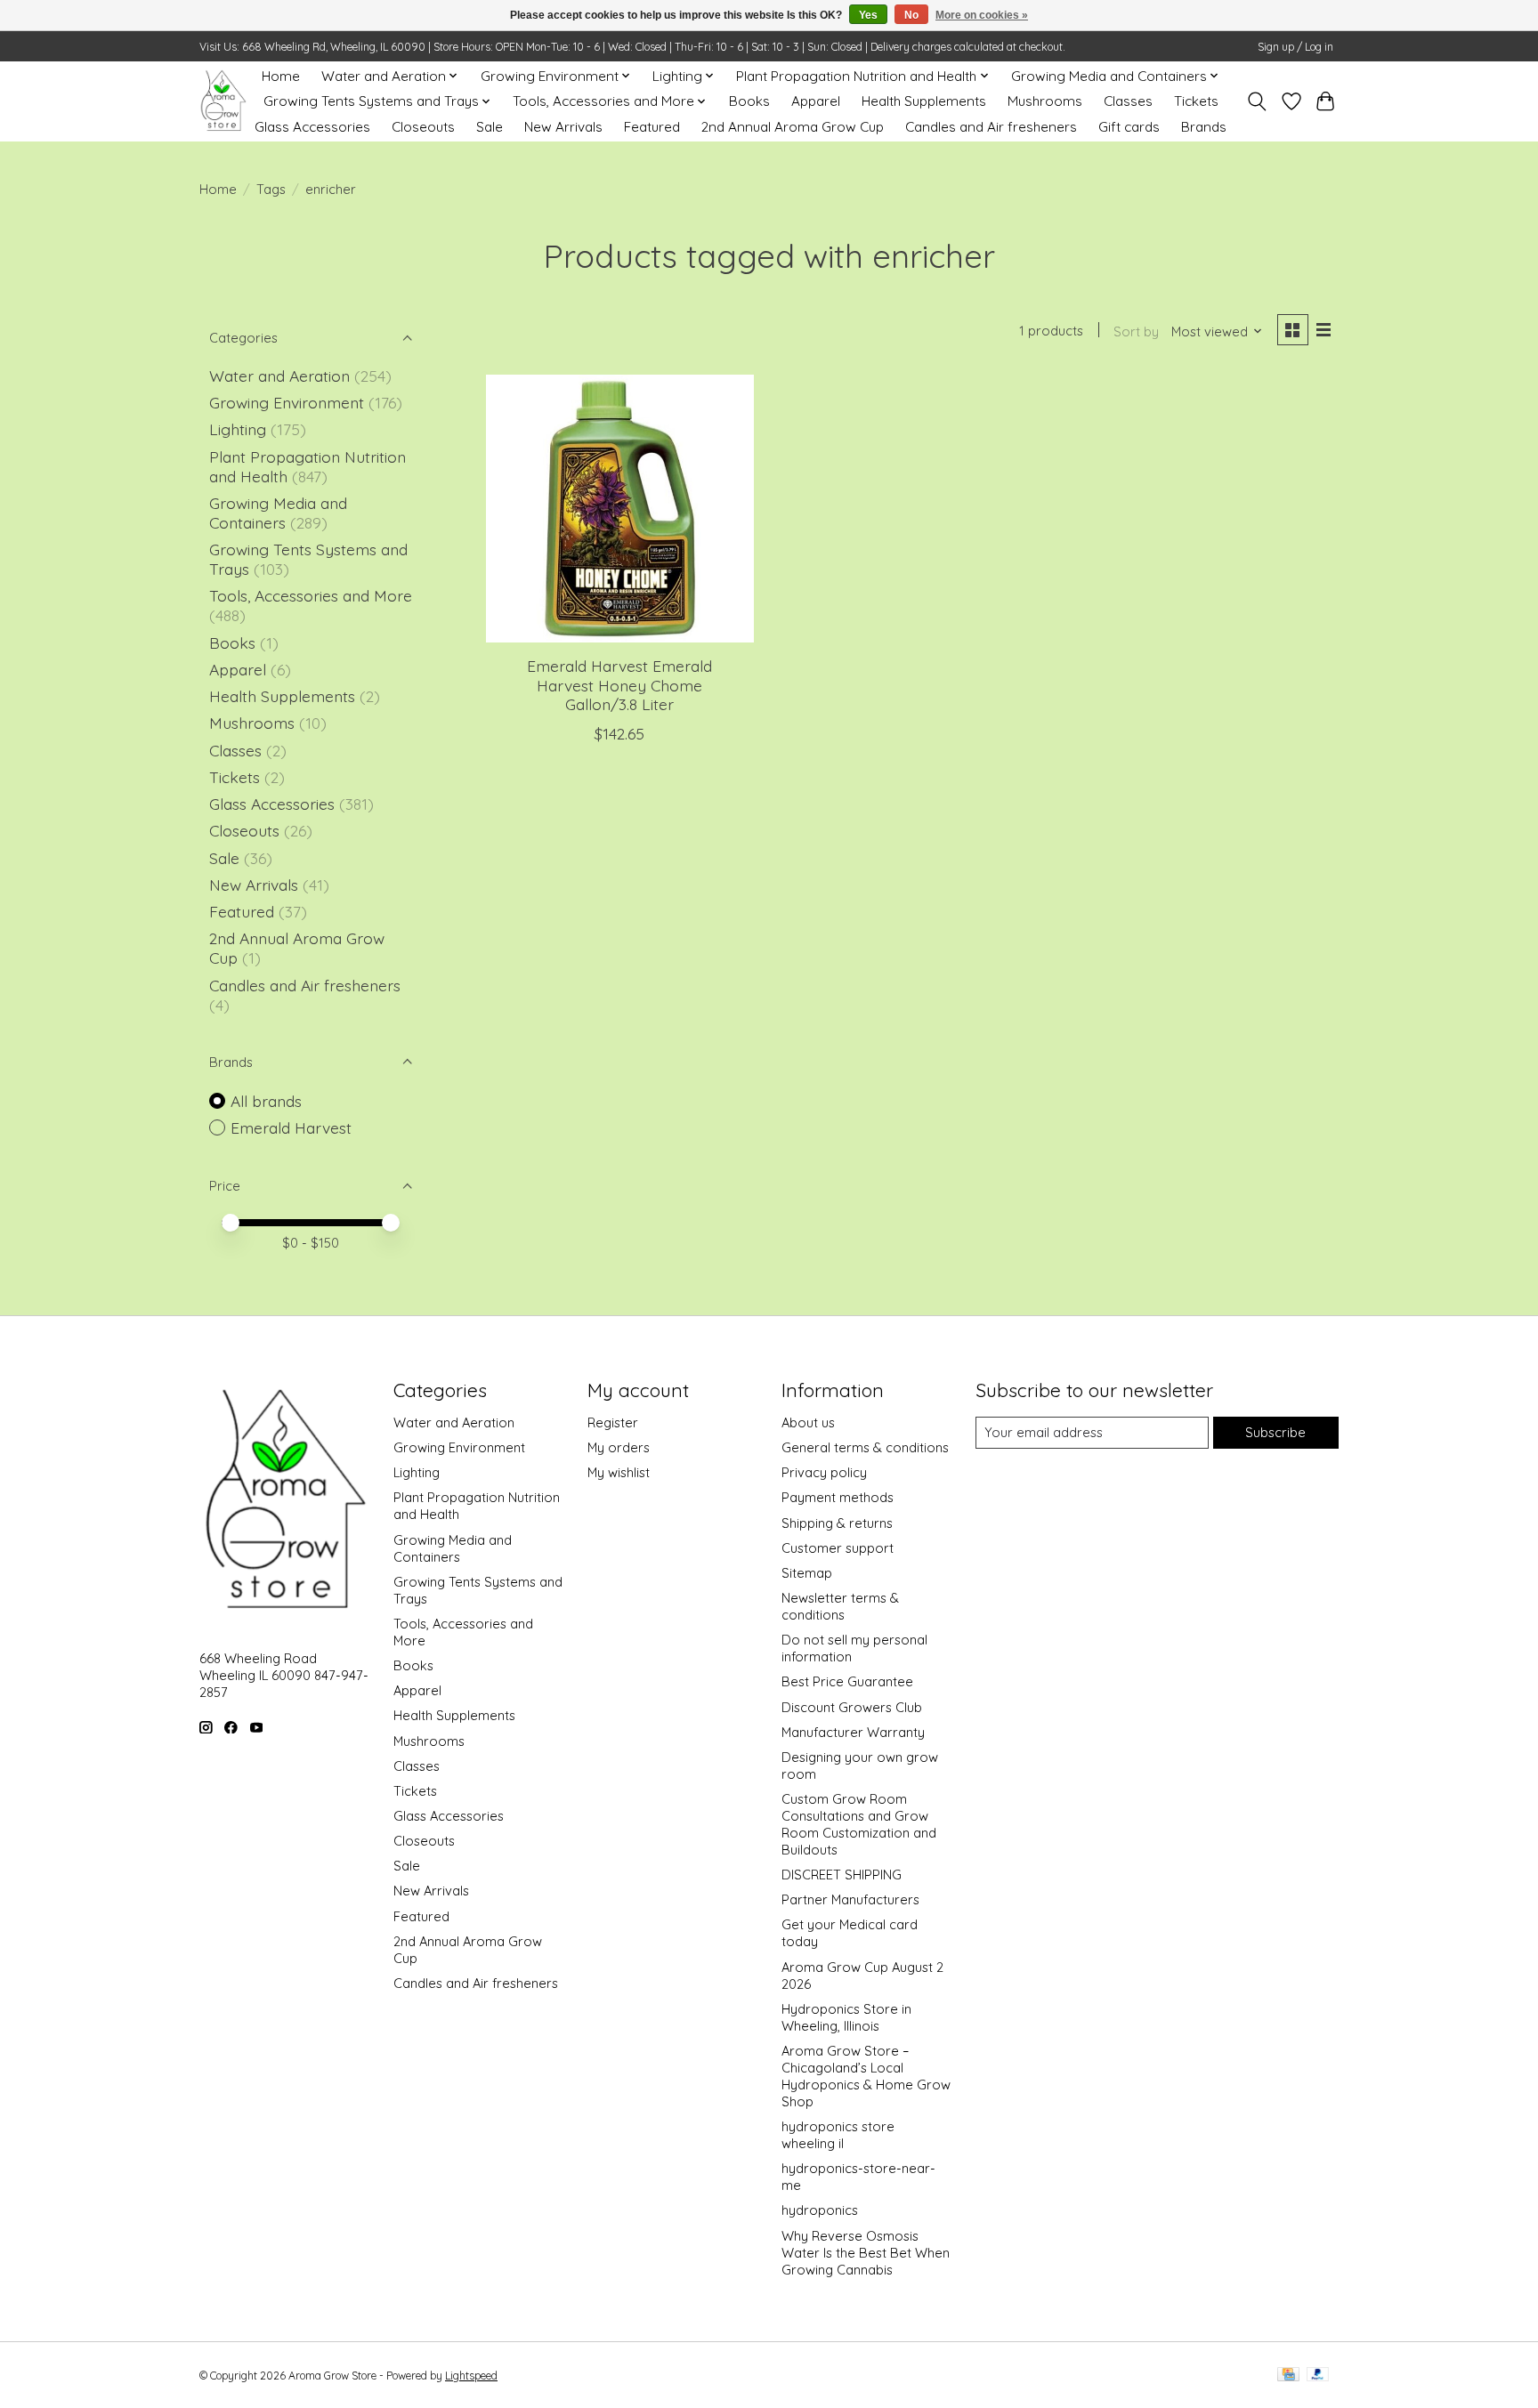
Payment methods (838, 1497)
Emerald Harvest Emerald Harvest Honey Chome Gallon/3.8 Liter (619, 684)
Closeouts (423, 127)
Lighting (240, 429)
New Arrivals (563, 127)
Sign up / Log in (1295, 47)
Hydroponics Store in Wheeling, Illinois (846, 2017)
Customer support (838, 1548)
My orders (619, 1447)
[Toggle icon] (1257, 101)
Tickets (1196, 101)
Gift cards (1129, 127)
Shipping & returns (837, 1523)
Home (281, 76)
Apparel (816, 101)
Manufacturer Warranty (853, 1732)
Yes (868, 15)
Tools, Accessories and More (311, 595)
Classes (1128, 101)
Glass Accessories (312, 127)
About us (808, 1422)
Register (613, 1422)
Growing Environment (287, 402)
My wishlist (619, 1472)
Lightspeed (471, 2376)
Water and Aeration (279, 376)
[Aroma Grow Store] (223, 101)
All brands (266, 1101)
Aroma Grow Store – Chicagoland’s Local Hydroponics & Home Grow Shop (866, 2076)
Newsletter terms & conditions (840, 1606)
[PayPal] (1318, 2376)
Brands (1204, 127)
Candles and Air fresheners (991, 127)
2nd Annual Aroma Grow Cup (793, 127)
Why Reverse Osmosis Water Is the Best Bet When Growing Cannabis (866, 2253)
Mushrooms (1045, 101)
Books (749, 101)
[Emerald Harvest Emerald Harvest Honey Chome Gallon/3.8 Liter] (620, 509)
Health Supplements (924, 101)
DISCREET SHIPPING (842, 1875)
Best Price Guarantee (847, 1681)
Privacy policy (824, 1472)
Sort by (1136, 331)
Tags (271, 189)
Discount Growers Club (852, 1707)
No (911, 15)
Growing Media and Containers (278, 513)
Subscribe (1275, 1432)
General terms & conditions (865, 1447)
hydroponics (820, 2210)
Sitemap (807, 1573)
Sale (490, 127)
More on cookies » (982, 15)
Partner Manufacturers (850, 1899)
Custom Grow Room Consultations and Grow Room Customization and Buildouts (859, 1824)
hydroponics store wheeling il (838, 2135)
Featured (652, 127)
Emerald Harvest (291, 1127)
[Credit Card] (1288, 2376)
